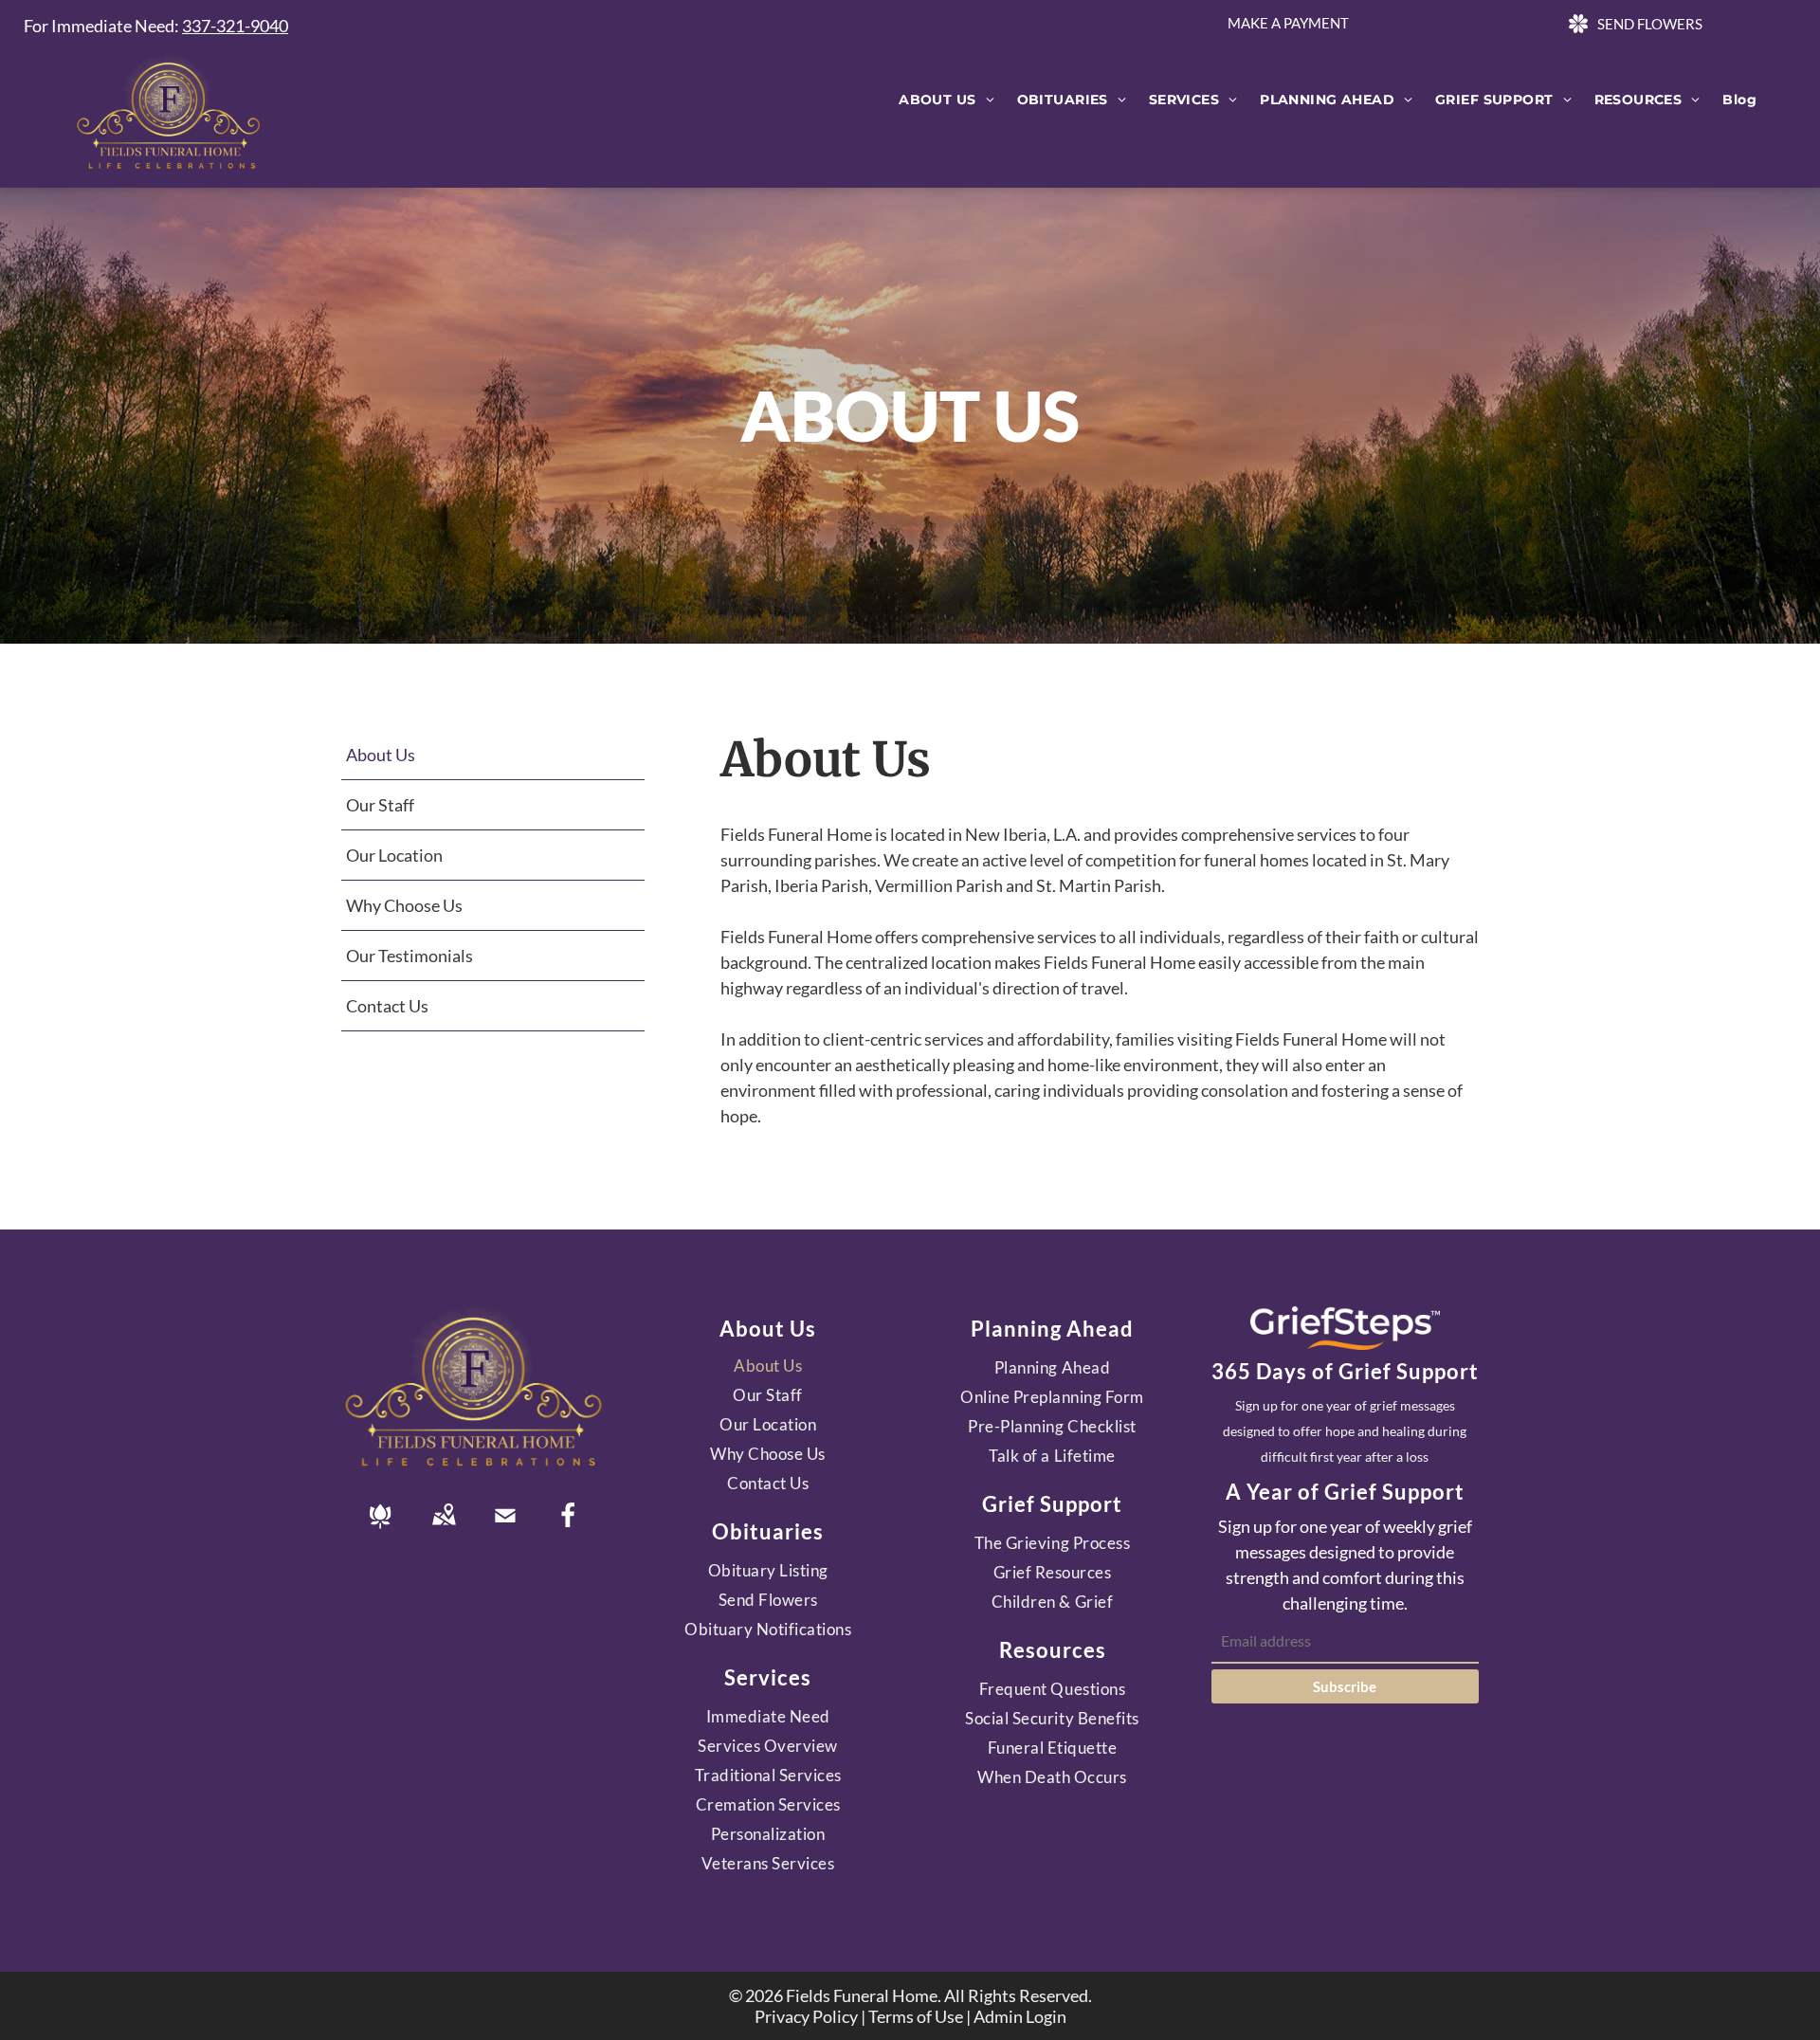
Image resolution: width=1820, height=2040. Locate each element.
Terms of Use (916, 2016)
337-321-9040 (235, 26)
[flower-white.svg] (380, 1528)
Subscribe (1345, 1686)
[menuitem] (946, 100)
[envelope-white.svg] (505, 1528)
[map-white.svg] (444, 1528)
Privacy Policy (806, 2016)
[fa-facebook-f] (568, 1522)
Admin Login (1020, 2016)
